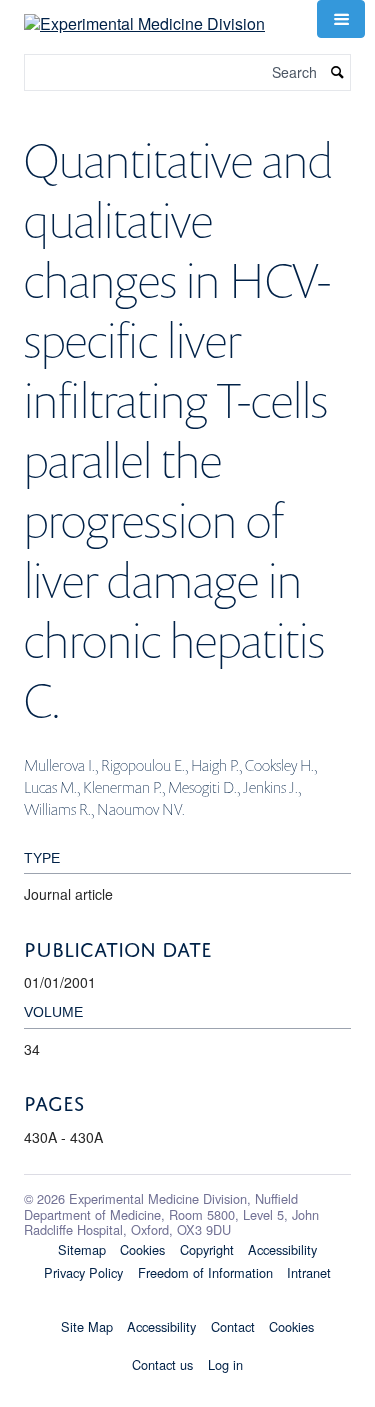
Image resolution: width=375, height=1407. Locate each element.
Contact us (162, 1364)
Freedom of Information (205, 1272)
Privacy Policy (83, 1272)
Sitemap (82, 1249)
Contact (233, 1326)
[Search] (338, 72)
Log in (225, 1364)
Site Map (87, 1326)
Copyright (207, 1249)
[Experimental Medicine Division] (144, 16)
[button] (341, 19)
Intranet (309, 1272)
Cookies (142, 1249)
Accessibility (282, 1249)
